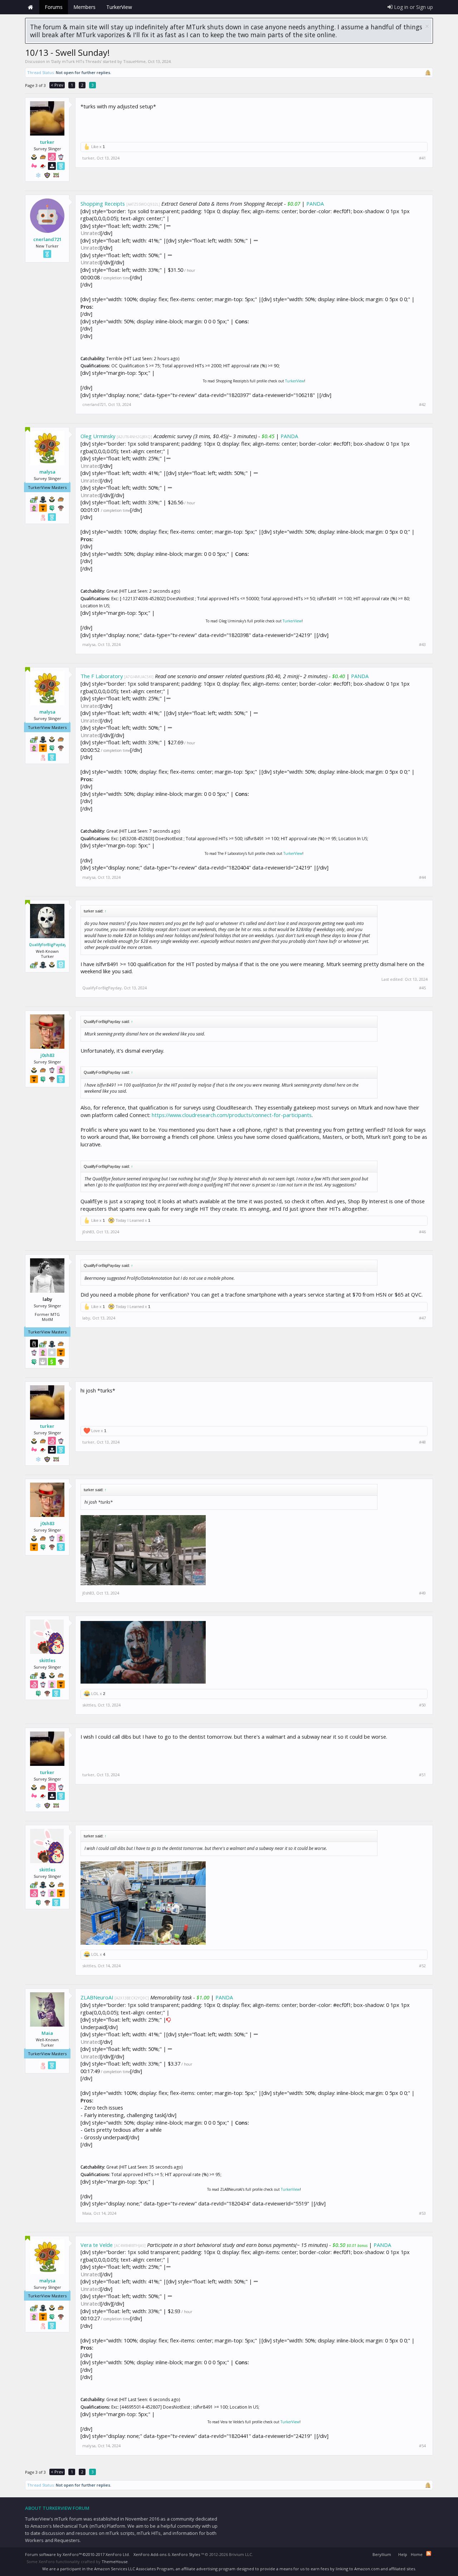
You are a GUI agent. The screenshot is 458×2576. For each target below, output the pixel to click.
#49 (422, 1593)
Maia (47, 2033)
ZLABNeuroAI (97, 1997)
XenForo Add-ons (150, 2554)
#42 (422, 405)
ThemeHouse (115, 2562)
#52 (422, 1966)
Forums (54, 7)
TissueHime (134, 61)
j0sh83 (47, 1055)
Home (30, 7)
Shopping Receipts (103, 204)
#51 (422, 1775)
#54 (422, 2446)
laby (86, 1318)
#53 (422, 2213)
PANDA (315, 204)
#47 (422, 1318)
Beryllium (382, 2554)
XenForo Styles (186, 2554)
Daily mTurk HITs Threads (76, 61)
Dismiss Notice (427, 26)
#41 (422, 158)
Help (403, 2554)
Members (84, 7)
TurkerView (295, 381)
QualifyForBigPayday (47, 945)
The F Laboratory (102, 676)
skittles (47, 1660)
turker (47, 142)
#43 (422, 645)
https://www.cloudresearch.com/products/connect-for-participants (232, 1115)
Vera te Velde (97, 2245)
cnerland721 (47, 239)
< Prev (57, 85)
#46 (422, 1232)
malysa (47, 472)
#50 (422, 1705)
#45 (422, 988)
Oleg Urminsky (98, 436)
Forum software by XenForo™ (77, 2554)
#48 (422, 1442)
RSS (429, 2553)
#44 (422, 877)
